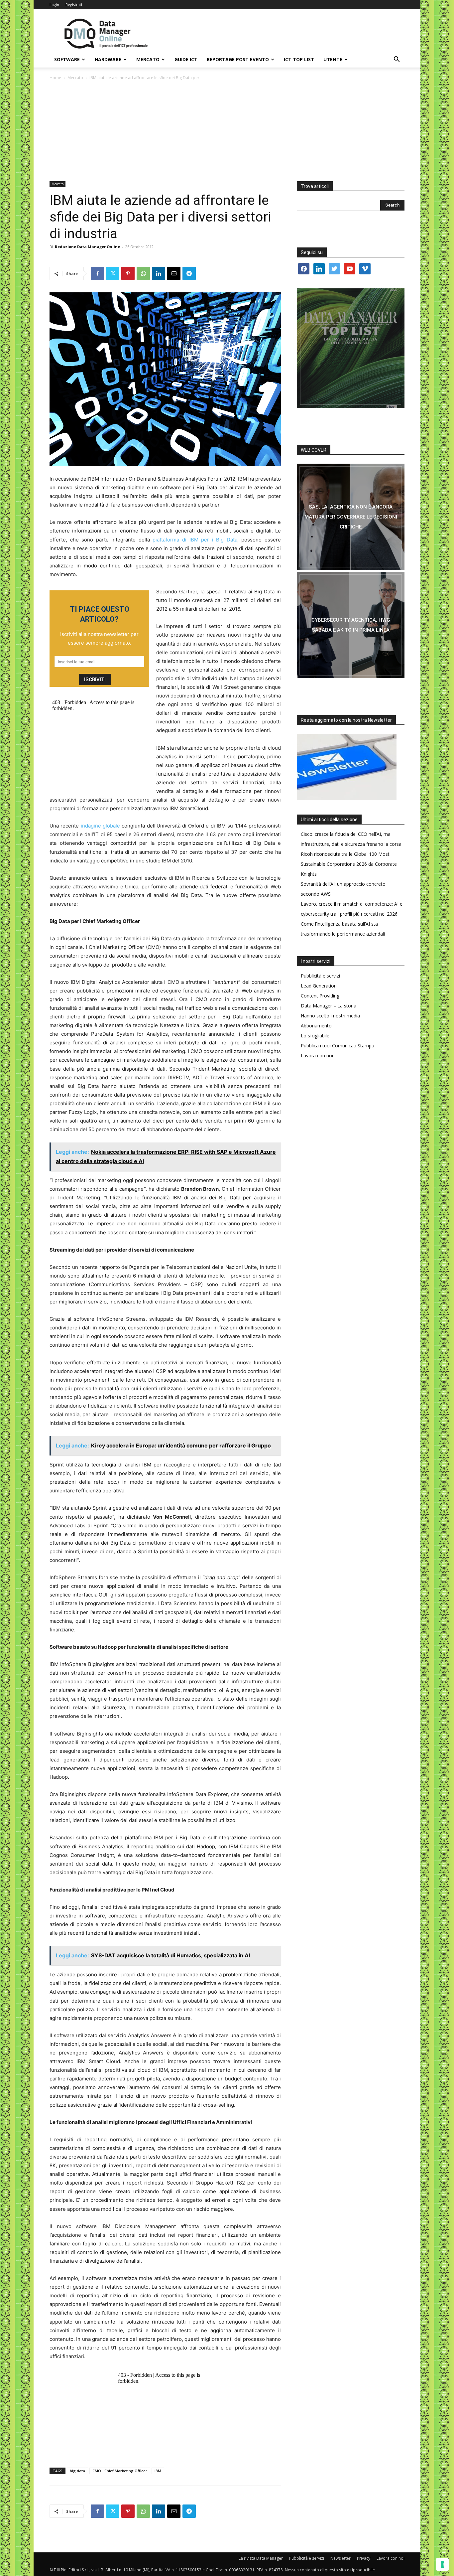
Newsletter (340, 2558)
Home (55, 78)
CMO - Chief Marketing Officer (120, 2471)
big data (77, 2471)
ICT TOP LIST (299, 59)
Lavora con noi (317, 1056)
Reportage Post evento (238, 59)
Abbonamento (316, 1026)
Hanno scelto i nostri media (330, 1016)
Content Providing (320, 996)
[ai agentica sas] (351, 517)
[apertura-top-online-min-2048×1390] (351, 348)
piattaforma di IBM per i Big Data (195, 540)
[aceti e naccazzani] (351, 625)
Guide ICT (186, 59)
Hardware (108, 59)
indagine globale (100, 826)
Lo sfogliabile (315, 1036)
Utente (333, 59)
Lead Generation (319, 986)
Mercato (148, 59)
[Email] (174, 273)
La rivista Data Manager (261, 2558)
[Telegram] (189, 273)
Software (67, 59)
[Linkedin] (159, 273)
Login (54, 4)
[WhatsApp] (143, 273)
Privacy (364, 2558)
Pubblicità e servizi (320, 976)
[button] (397, 60)
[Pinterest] (128, 273)
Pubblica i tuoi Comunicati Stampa (338, 1046)
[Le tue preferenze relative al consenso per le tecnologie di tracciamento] (442, 2564)
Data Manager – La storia (329, 1006)
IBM (158, 2471)
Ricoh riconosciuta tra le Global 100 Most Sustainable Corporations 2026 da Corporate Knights (349, 864)
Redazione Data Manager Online (87, 247)
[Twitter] (113, 273)
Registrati (74, 4)
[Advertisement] (227, 131)
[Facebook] (97, 273)
